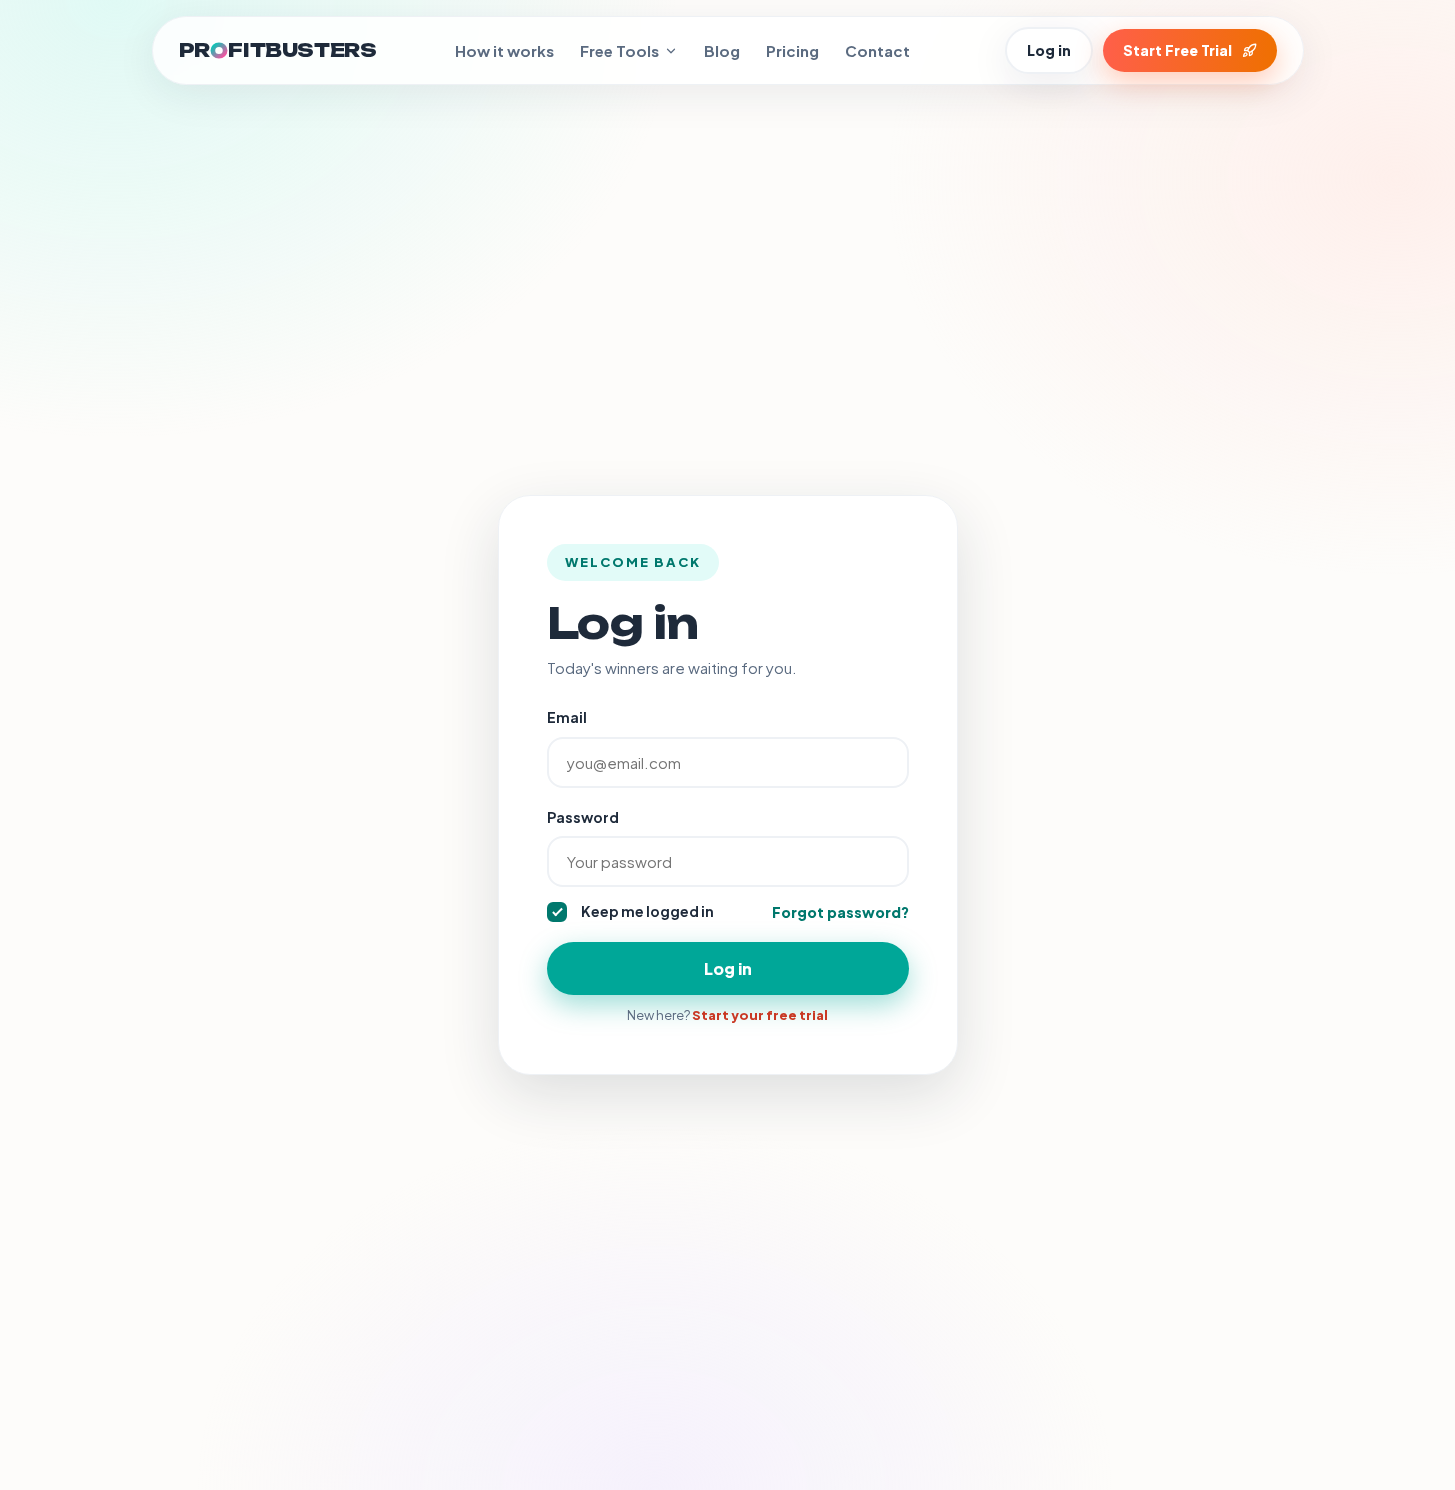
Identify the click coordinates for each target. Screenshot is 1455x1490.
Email (567, 717)
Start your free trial (760, 1015)
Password (583, 817)
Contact (877, 50)
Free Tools (619, 50)
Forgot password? (840, 912)
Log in (1049, 50)
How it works (504, 50)
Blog (722, 50)
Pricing (792, 50)
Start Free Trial (1177, 50)
